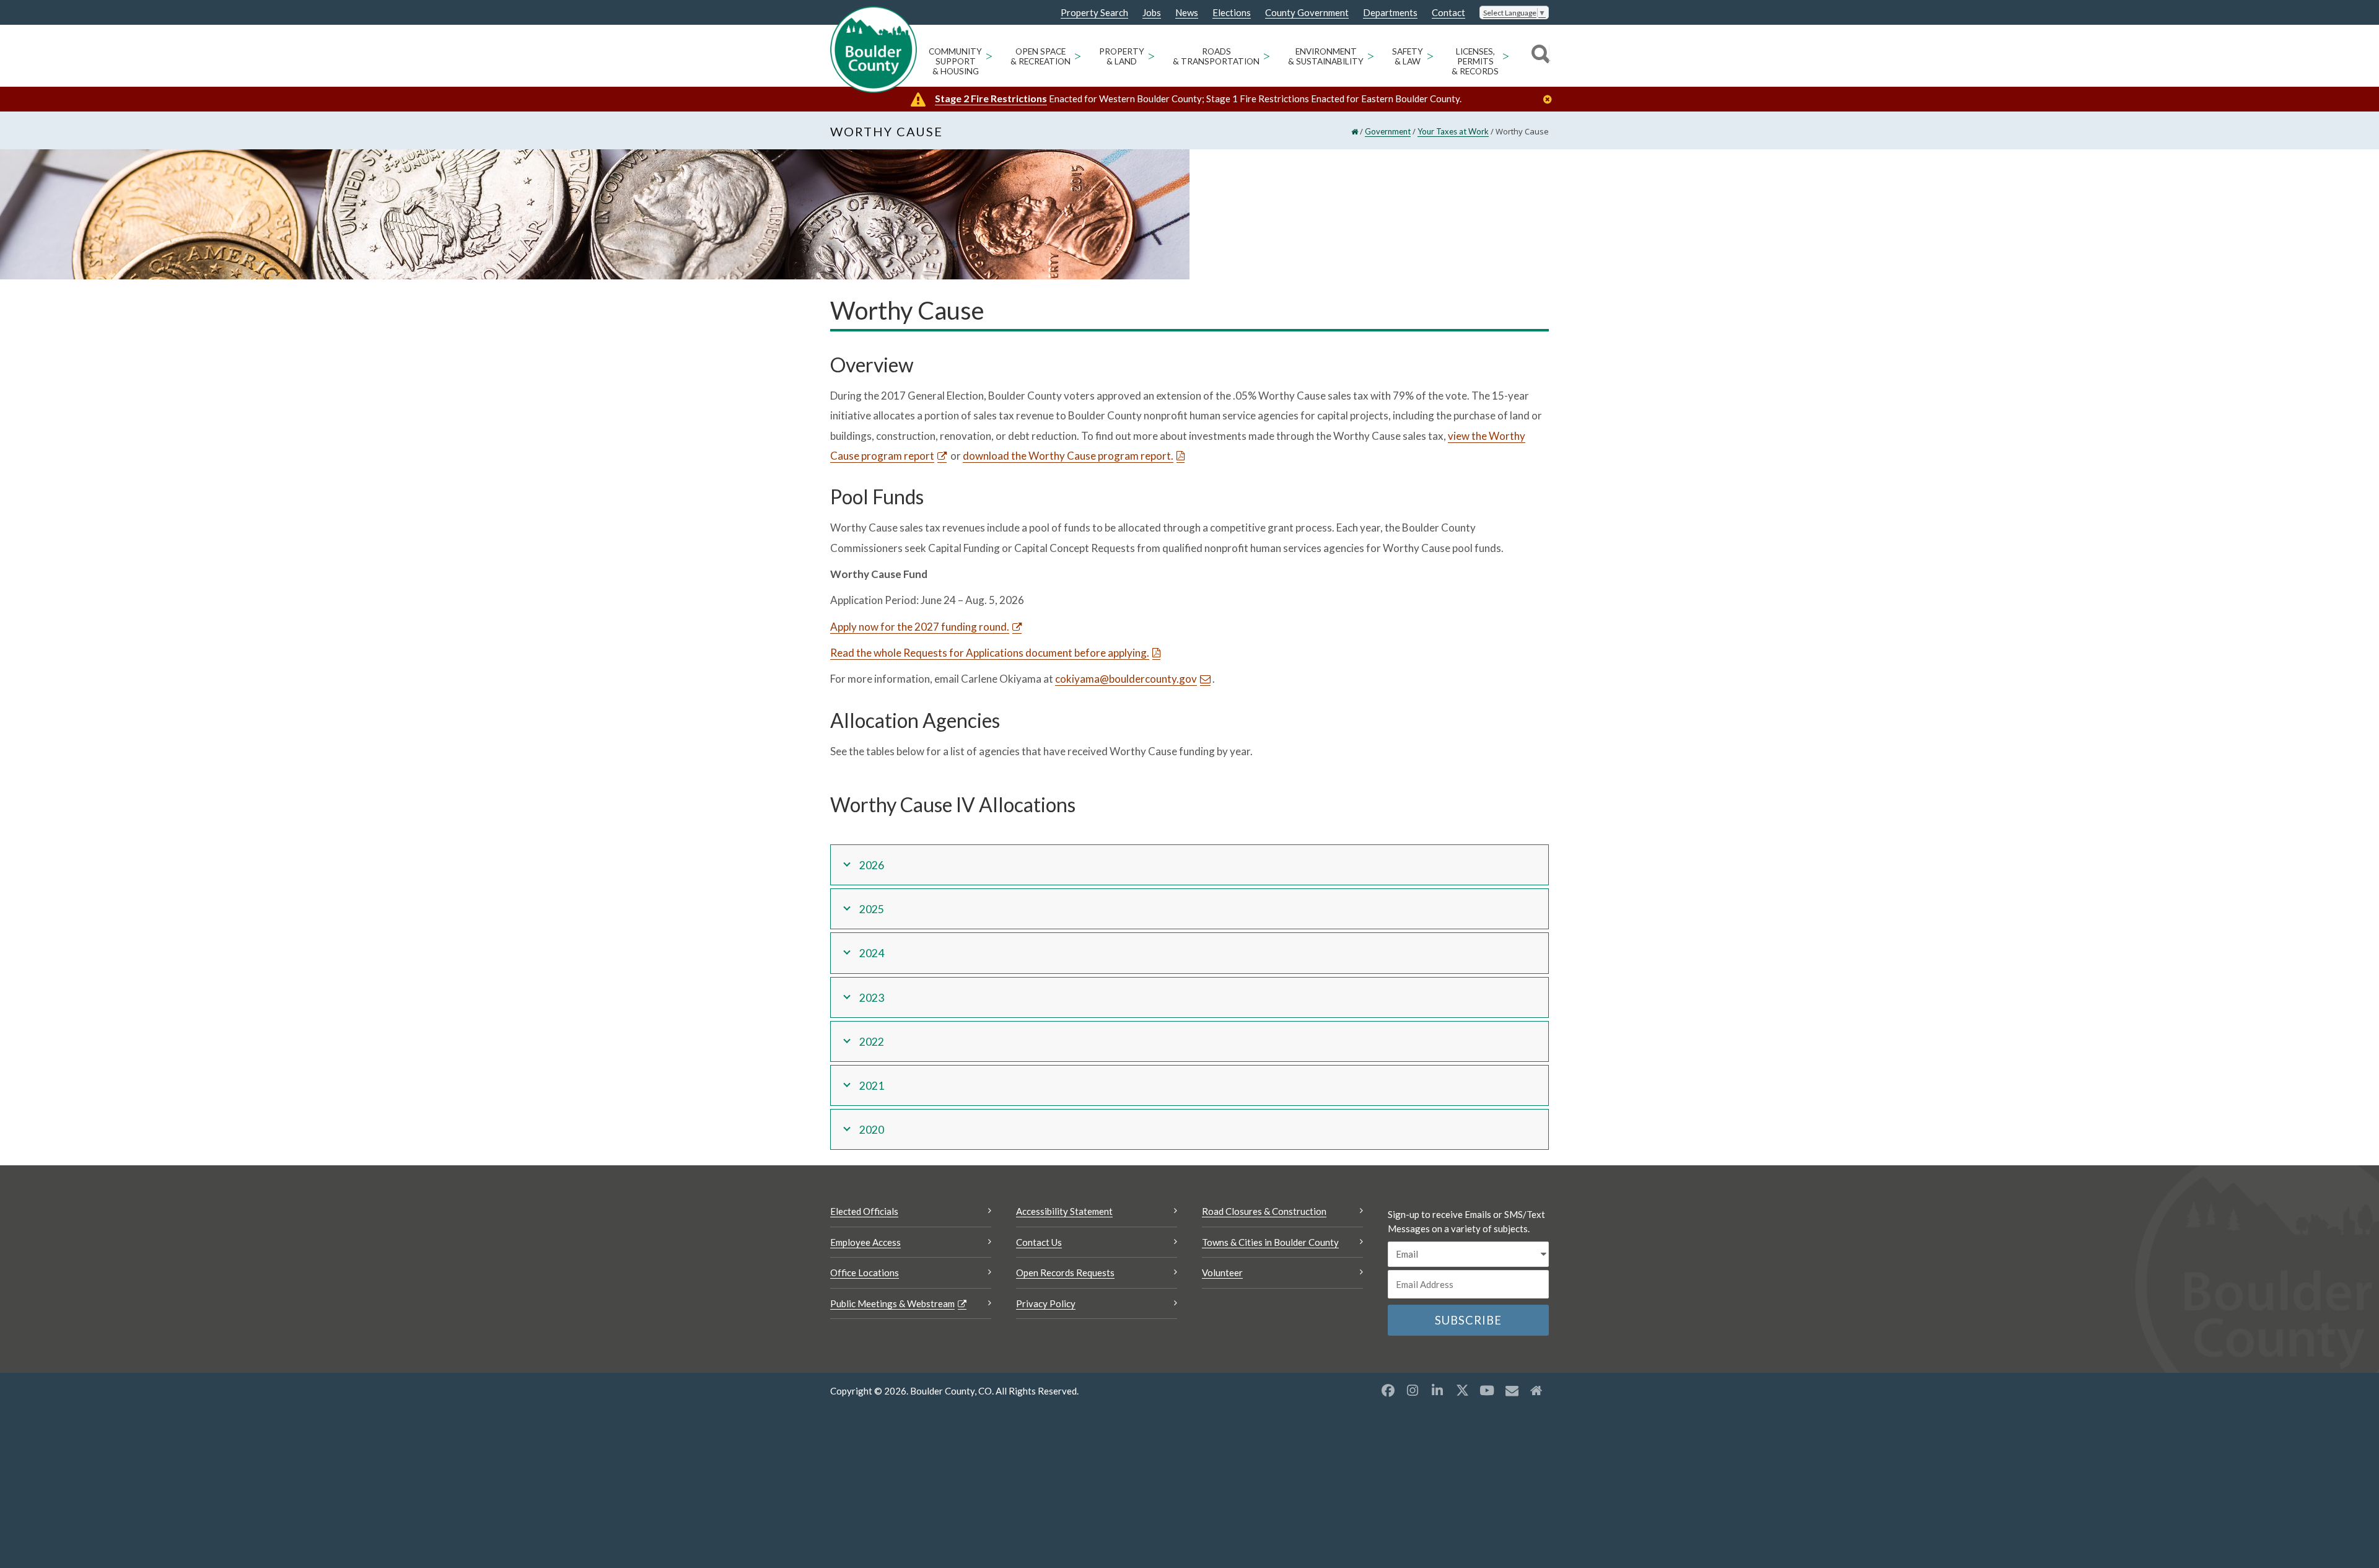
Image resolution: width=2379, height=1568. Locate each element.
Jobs (1152, 13)
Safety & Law (1408, 56)
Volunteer (1222, 1272)
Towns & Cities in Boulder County (1270, 1242)
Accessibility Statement (1064, 1211)
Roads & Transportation (1216, 56)
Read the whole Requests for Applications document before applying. (990, 653)
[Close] (1551, 99)
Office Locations (865, 1272)
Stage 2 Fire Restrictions (991, 98)
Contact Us (1039, 1242)
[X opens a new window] (1462, 1390)
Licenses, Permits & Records (1475, 61)
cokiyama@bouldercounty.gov (1126, 679)
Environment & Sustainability (1326, 56)
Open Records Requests (1065, 1272)
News (1187, 13)
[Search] (1539, 56)
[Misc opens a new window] (1512, 1390)
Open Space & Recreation (1041, 56)
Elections (1232, 13)
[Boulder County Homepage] (874, 50)
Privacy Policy (1046, 1303)
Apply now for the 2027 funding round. (920, 627)
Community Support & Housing (955, 61)
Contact (1448, 13)
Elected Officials (864, 1211)
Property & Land (1122, 56)
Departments (1390, 13)
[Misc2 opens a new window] (1536, 1390)
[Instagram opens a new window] (1413, 1390)
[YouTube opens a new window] (1487, 1390)
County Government (1307, 13)
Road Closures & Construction (1264, 1211)
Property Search (1094, 13)
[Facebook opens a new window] (1388, 1390)
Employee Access (865, 1242)
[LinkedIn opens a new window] (1437, 1390)
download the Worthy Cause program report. (1068, 456)
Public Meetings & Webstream (892, 1303)
